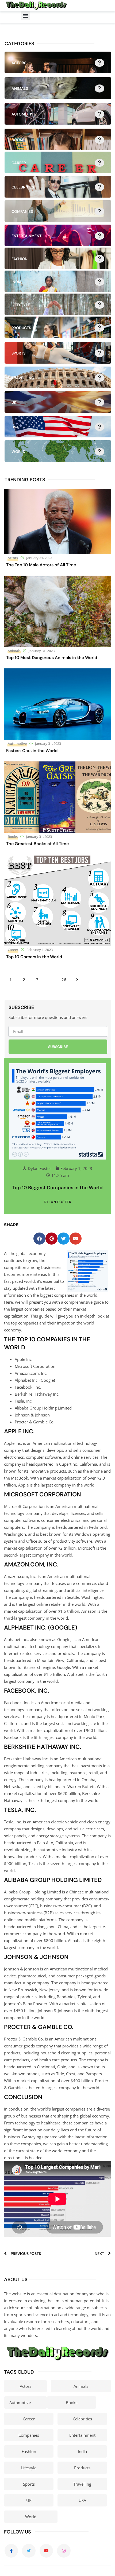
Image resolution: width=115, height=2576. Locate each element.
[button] (26, 16)
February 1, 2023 (40, 950)
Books (13, 837)
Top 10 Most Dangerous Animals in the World (52, 658)
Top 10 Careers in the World (34, 957)
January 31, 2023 (39, 558)
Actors (13, 558)
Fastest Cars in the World (32, 751)
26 (64, 980)
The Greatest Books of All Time (37, 844)
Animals (14, 651)
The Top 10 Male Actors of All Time (41, 565)
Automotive (17, 744)
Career (13, 950)
